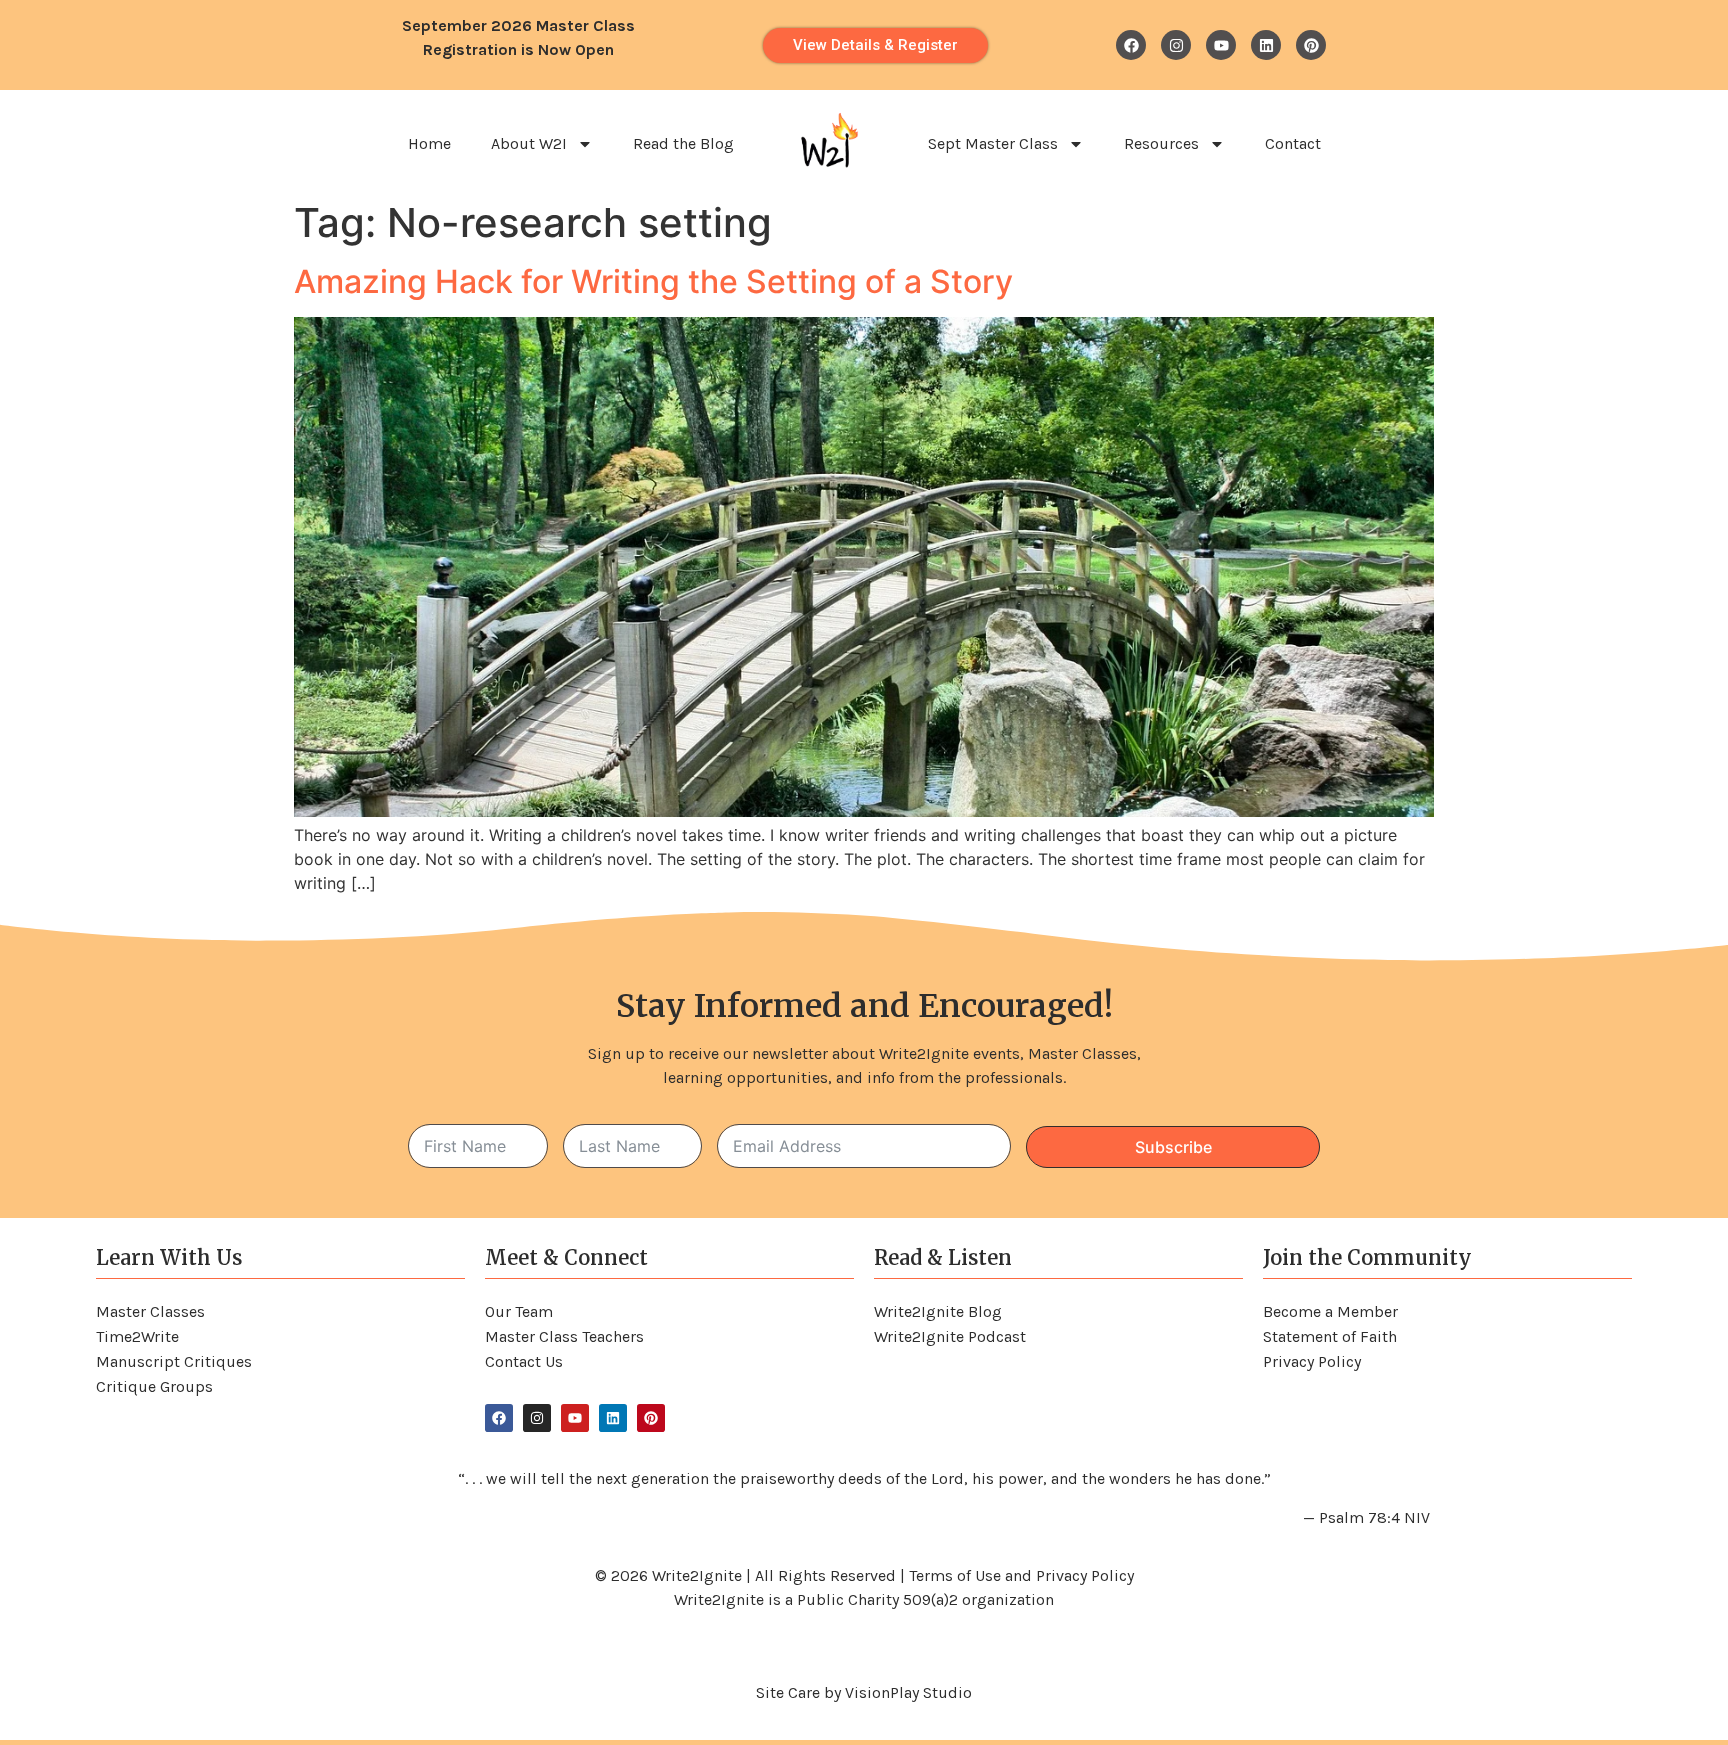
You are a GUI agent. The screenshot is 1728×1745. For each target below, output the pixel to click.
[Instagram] (1176, 45)
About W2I (529, 143)
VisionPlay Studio (908, 1692)
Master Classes (150, 1311)
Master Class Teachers (564, 1336)
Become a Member (1330, 1311)
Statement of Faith (1330, 1336)
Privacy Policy (1312, 1361)
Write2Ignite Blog (938, 1311)
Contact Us (524, 1361)
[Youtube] (1221, 45)
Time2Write (137, 1336)
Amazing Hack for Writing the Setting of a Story (653, 281)
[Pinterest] (1311, 45)
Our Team (519, 1311)
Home (429, 143)
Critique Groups (154, 1386)
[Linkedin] (1266, 45)
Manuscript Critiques (174, 1361)
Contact (1293, 143)
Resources (1161, 143)
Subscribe (1173, 1147)
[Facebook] (1131, 45)
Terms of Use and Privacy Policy (1021, 1575)
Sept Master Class (993, 143)
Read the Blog (683, 143)
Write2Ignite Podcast (950, 1336)
